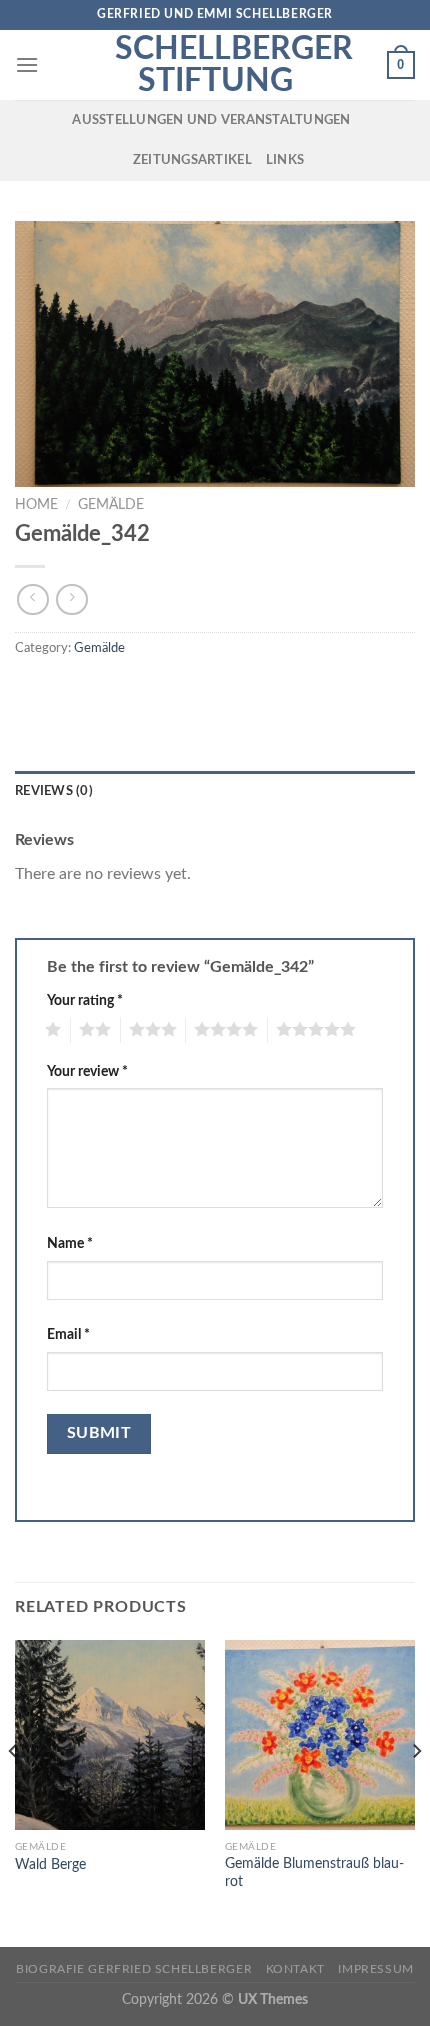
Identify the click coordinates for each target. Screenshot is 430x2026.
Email (68, 1334)
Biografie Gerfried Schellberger (134, 1969)
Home (36, 505)
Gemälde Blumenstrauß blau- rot (314, 1873)
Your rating (85, 1000)
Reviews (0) (54, 791)
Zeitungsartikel (192, 160)
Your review (87, 1071)
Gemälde (111, 505)
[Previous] (14, 1791)
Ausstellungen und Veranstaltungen (211, 120)
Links (285, 160)
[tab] (215, 791)
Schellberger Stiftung (215, 65)
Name (70, 1243)
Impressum (376, 1969)
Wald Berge (50, 1865)
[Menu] (27, 64)
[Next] (416, 1791)
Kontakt (295, 1969)
